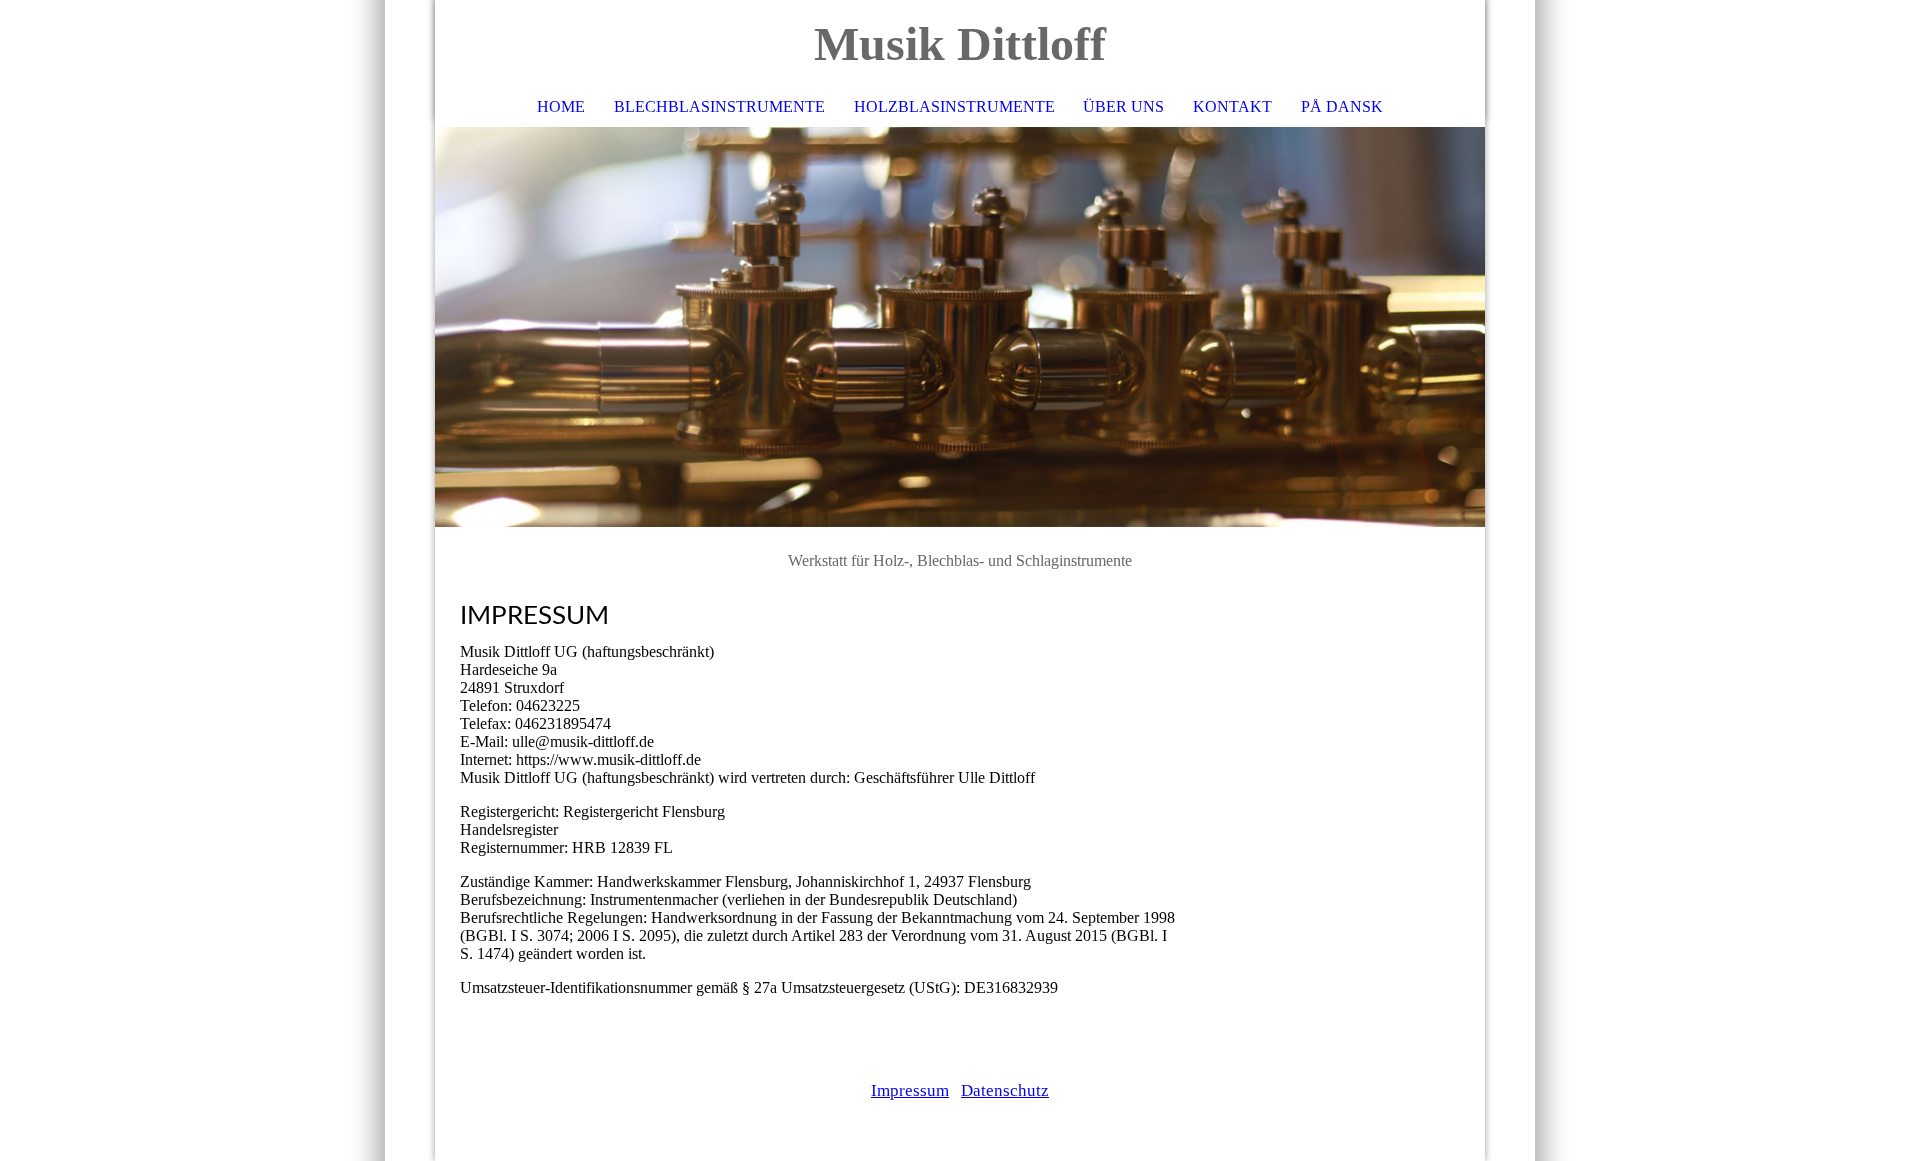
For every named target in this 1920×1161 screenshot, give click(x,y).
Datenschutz (1005, 1090)
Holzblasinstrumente (954, 106)
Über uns (1123, 106)
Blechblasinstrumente (719, 106)
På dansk (1342, 106)
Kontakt (1232, 106)
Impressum (910, 1090)
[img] (960, 327)
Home (561, 106)
